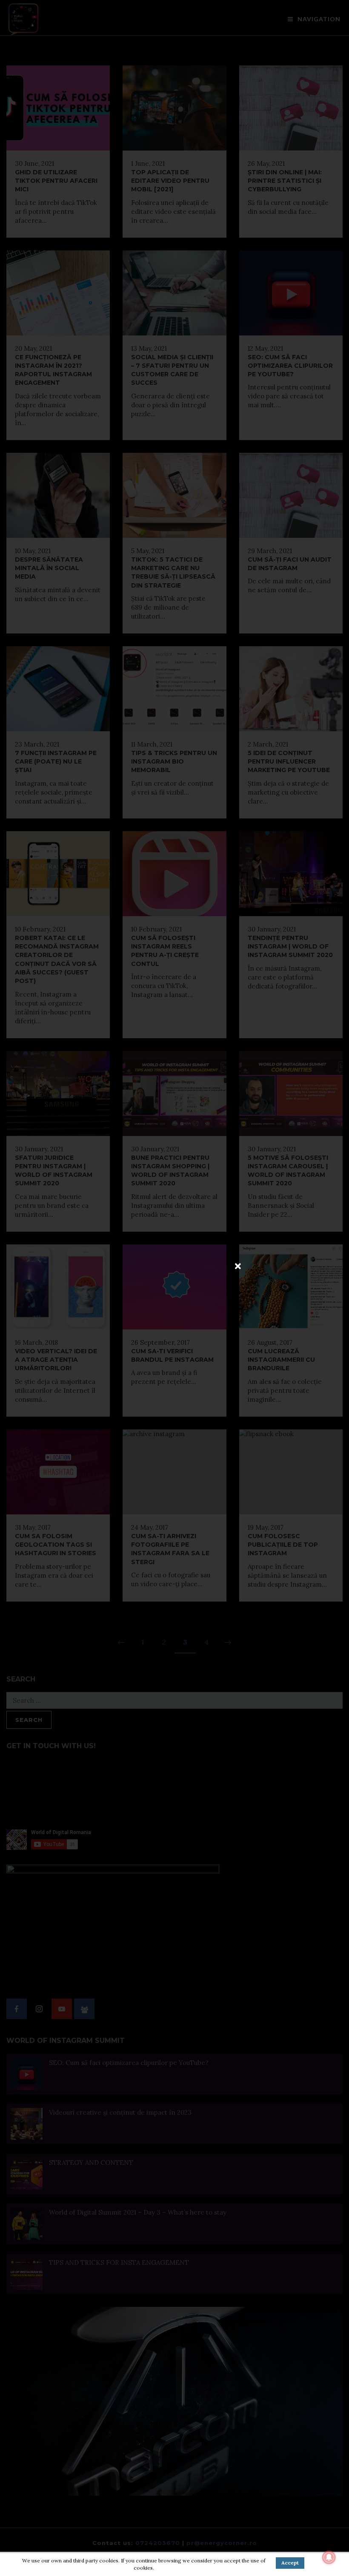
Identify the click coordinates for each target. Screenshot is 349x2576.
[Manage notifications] (329, 2557)
